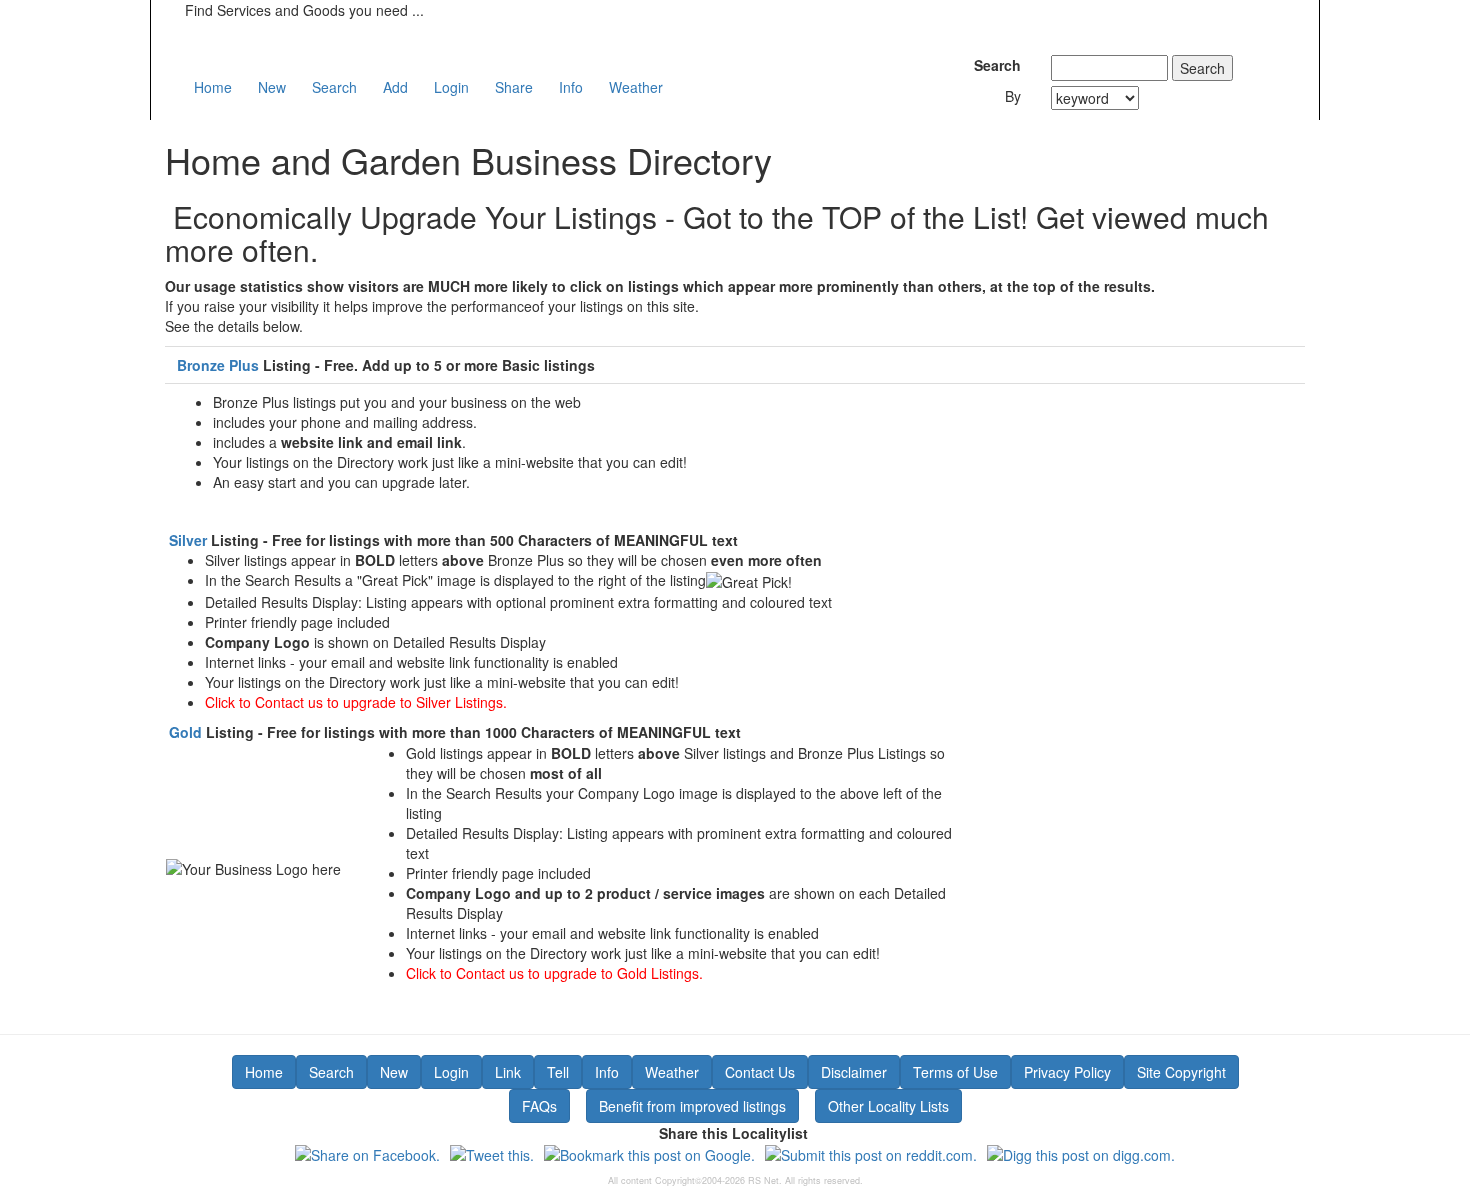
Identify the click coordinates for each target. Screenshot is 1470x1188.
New (272, 87)
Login (451, 87)
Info (571, 87)
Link (508, 1072)
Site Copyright (1181, 1072)
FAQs (539, 1106)
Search (334, 87)
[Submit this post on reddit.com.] (871, 1153)
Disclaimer (854, 1072)
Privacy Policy (1067, 1072)
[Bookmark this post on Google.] (649, 1153)
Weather (636, 87)
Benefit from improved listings (692, 1106)
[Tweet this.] (492, 1153)
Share (514, 87)
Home (213, 87)
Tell (558, 1072)
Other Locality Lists (888, 1106)
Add (395, 87)
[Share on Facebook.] (367, 1153)
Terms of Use (955, 1072)
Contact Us (760, 1072)
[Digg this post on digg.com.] (1081, 1153)
